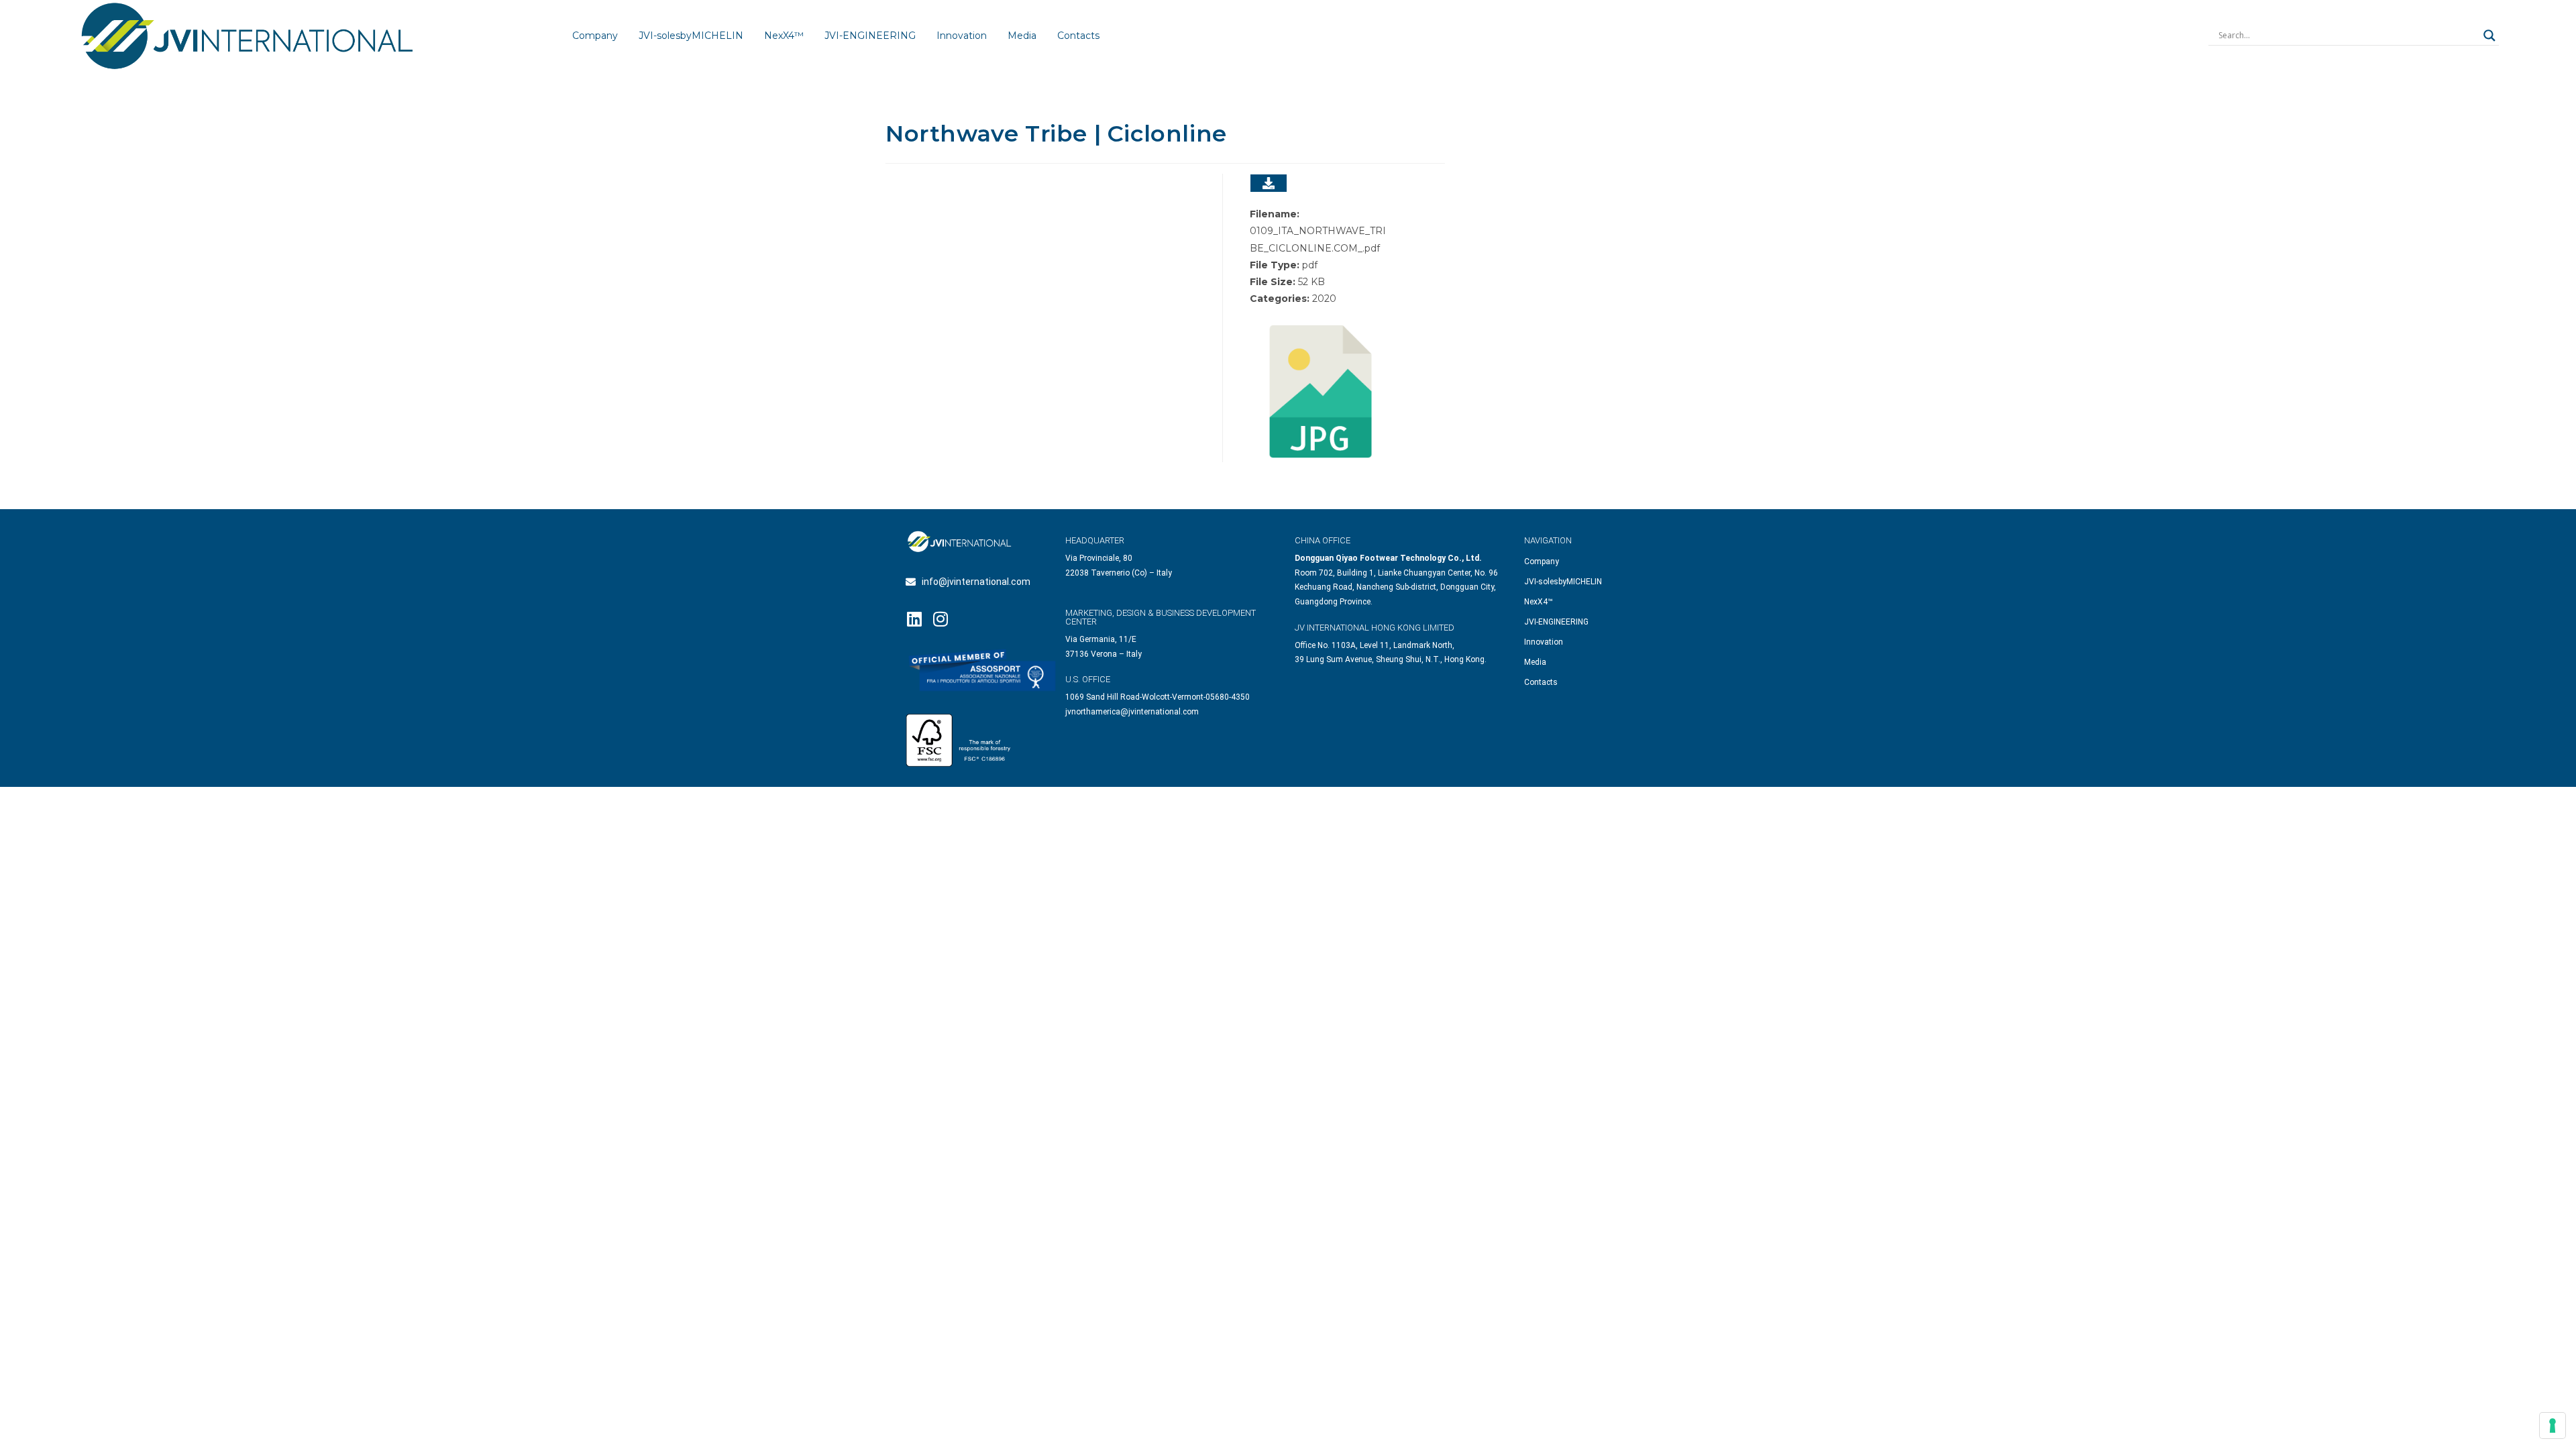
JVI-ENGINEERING (870, 36)
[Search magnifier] (2489, 36)
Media (1022, 36)
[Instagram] (940, 619)
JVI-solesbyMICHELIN (691, 36)
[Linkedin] (914, 619)
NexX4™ (784, 36)
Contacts (1078, 36)
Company (595, 36)
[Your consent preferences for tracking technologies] (2553, 1426)
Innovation (962, 36)
